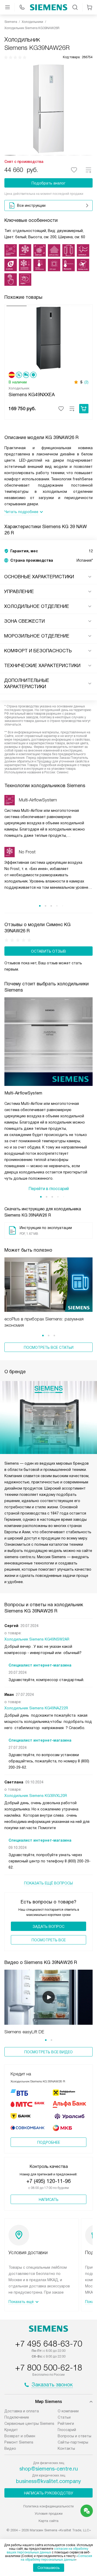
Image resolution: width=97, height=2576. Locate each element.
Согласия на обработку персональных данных (57, 2558)
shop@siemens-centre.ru (49, 2469)
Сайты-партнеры (73, 2442)
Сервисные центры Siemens (29, 2424)
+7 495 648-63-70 (49, 2344)
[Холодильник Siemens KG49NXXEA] (48, 338)
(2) (86, 382)
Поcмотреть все (49, 1940)
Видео (10, 2448)
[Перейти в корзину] (89, 7)
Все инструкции (31, 205)
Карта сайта (48, 2521)
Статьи (64, 2417)
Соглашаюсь (49, 2568)
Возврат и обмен (20, 2436)
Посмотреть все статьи (49, 1347)
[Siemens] (49, 7)
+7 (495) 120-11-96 (48, 2181)
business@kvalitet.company (48, 2481)
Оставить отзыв (48, 951)
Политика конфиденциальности (48, 2506)
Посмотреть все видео (48, 2052)
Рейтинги (66, 2424)
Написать (49, 2200)
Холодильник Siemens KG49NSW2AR (37, 1639)
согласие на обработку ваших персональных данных (47, 2551)
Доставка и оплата (22, 2411)
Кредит (11, 2430)
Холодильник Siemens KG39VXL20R (36, 1796)
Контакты (66, 2448)
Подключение (17, 2417)
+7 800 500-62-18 (49, 2368)
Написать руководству (49, 2493)
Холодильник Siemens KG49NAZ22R (36, 1708)
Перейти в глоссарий (49, 1189)
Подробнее (49, 2142)
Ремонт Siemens (19, 2442)
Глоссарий (67, 2430)
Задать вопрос (48, 1927)
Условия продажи (49, 2514)
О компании (68, 2411)
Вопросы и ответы (74, 2436)
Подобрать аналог (48, 183)
